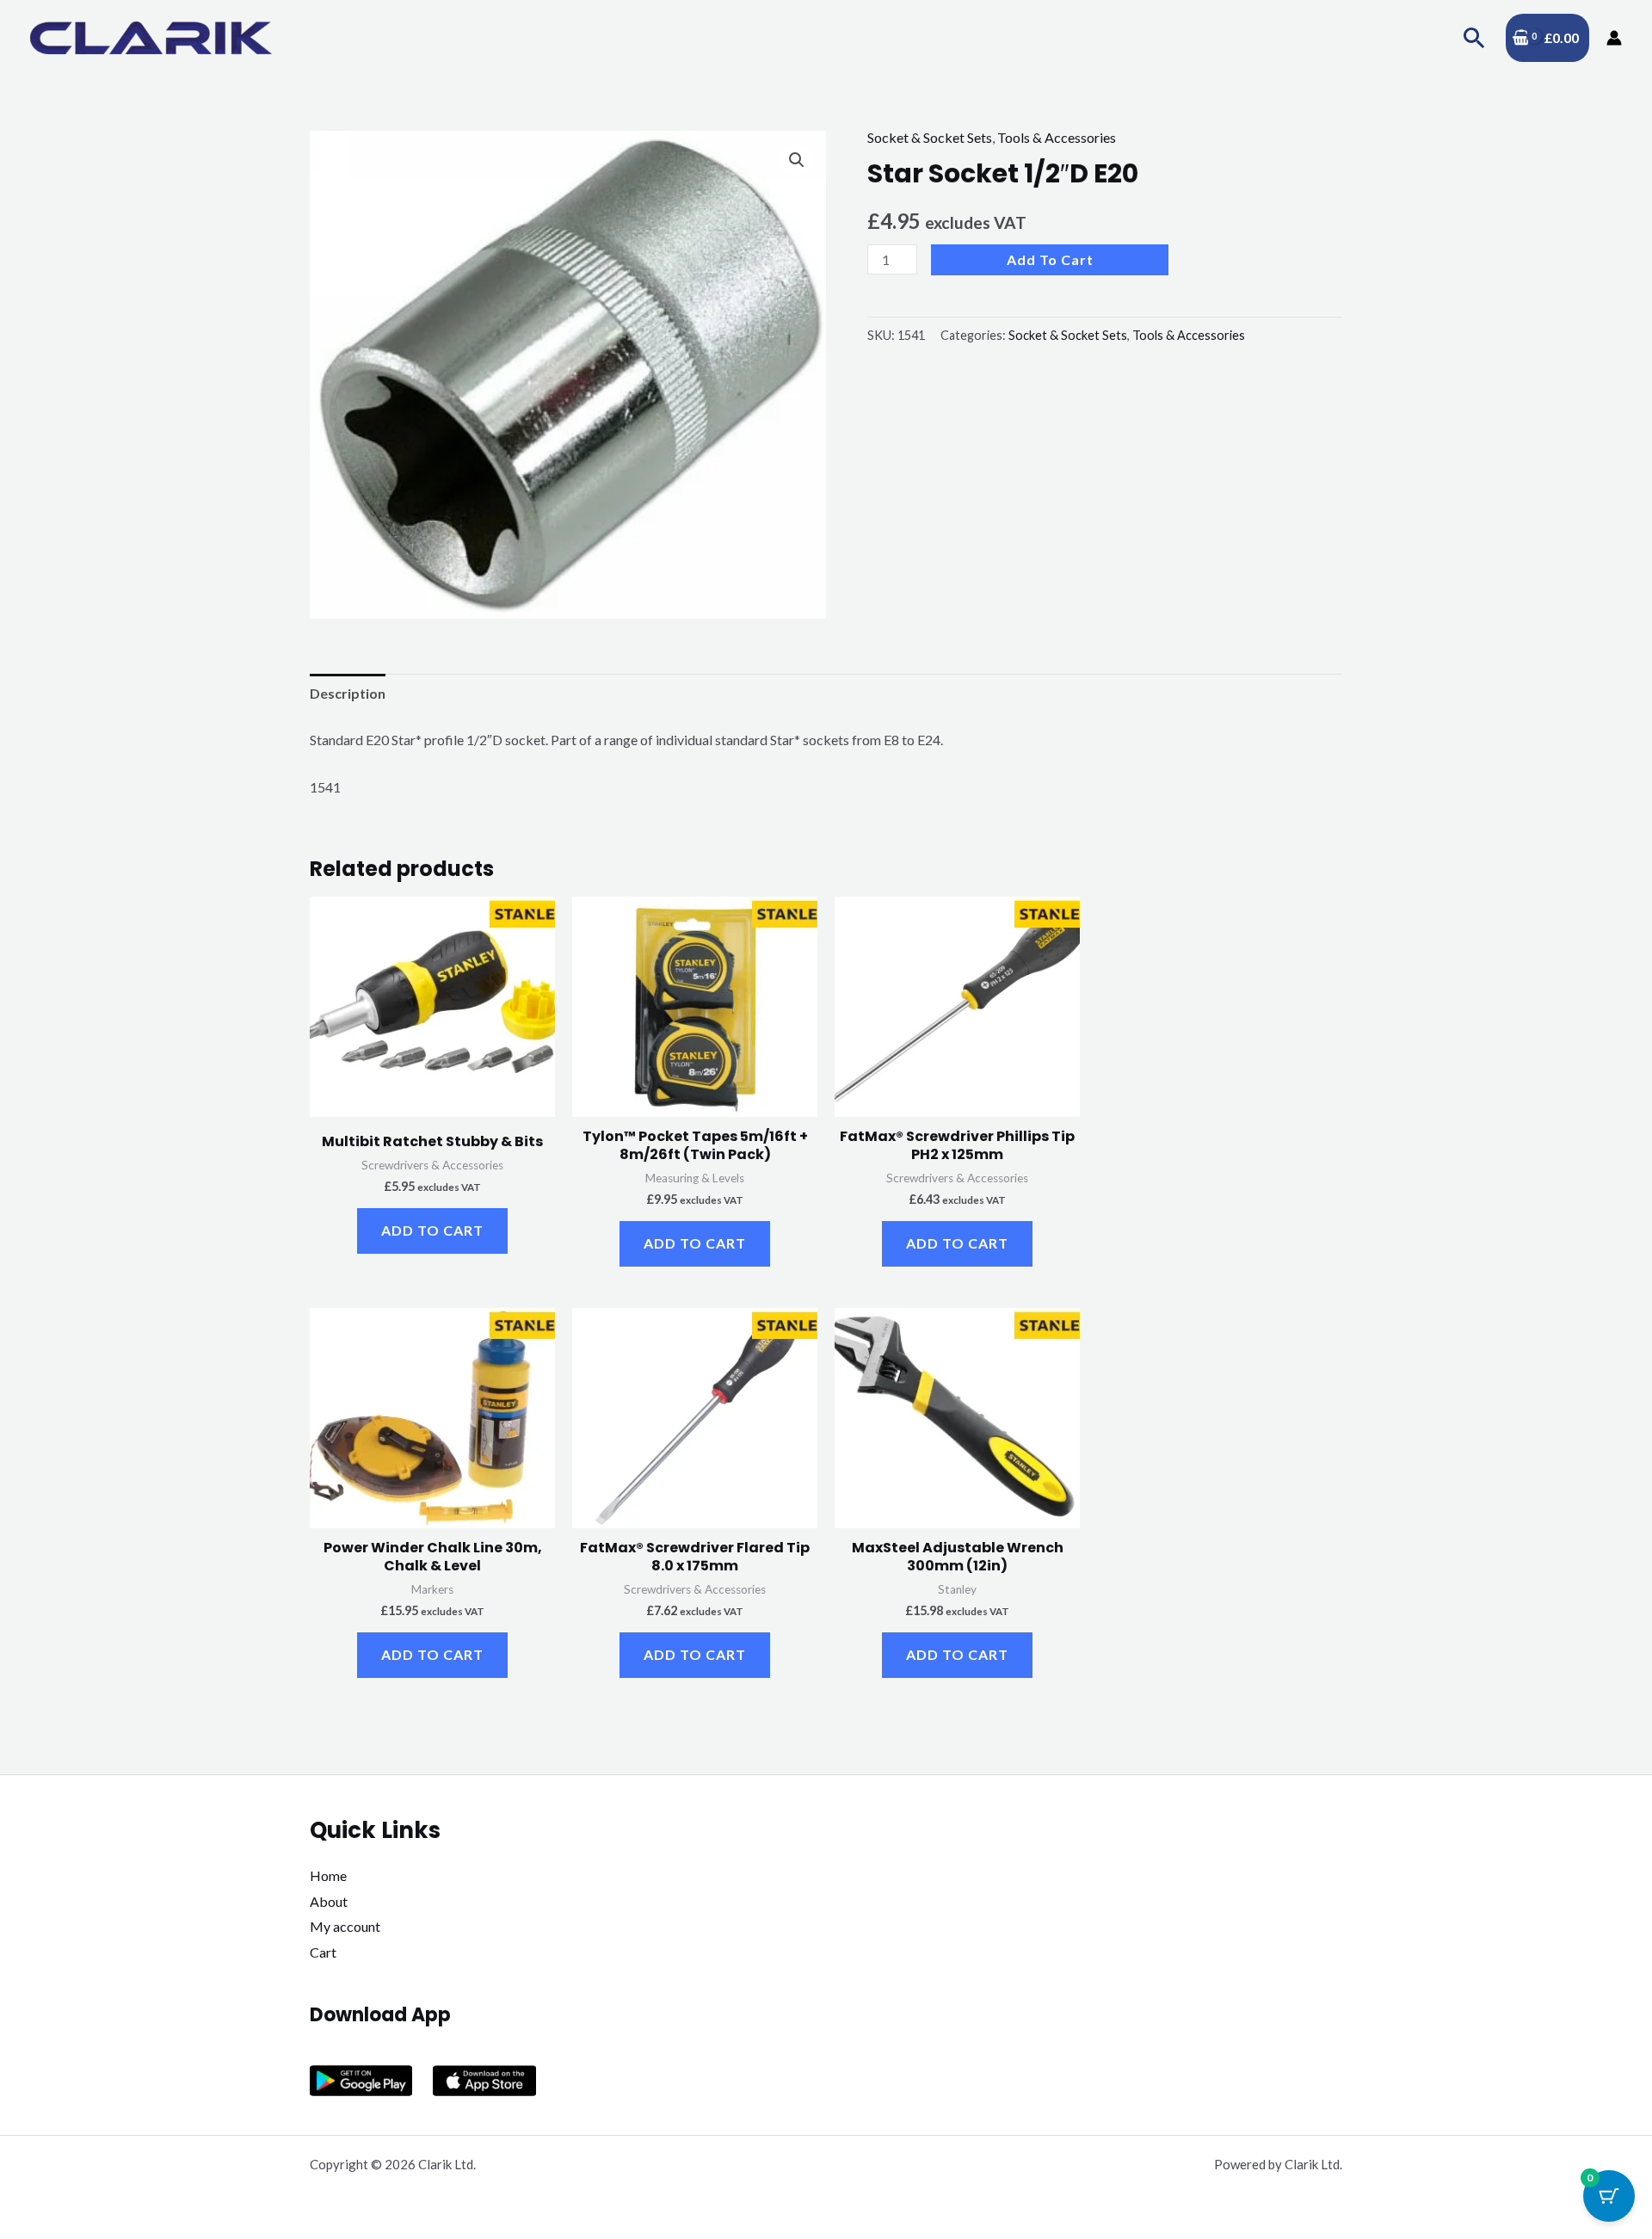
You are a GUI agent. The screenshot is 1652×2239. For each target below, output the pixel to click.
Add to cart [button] (432, 1230)
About (329, 1901)
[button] (1474, 37)
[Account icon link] (1614, 38)
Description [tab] (348, 693)
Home (328, 1875)
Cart (323, 1952)
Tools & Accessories (1057, 137)
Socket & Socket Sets (930, 137)
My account (345, 1926)
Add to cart (1050, 259)
